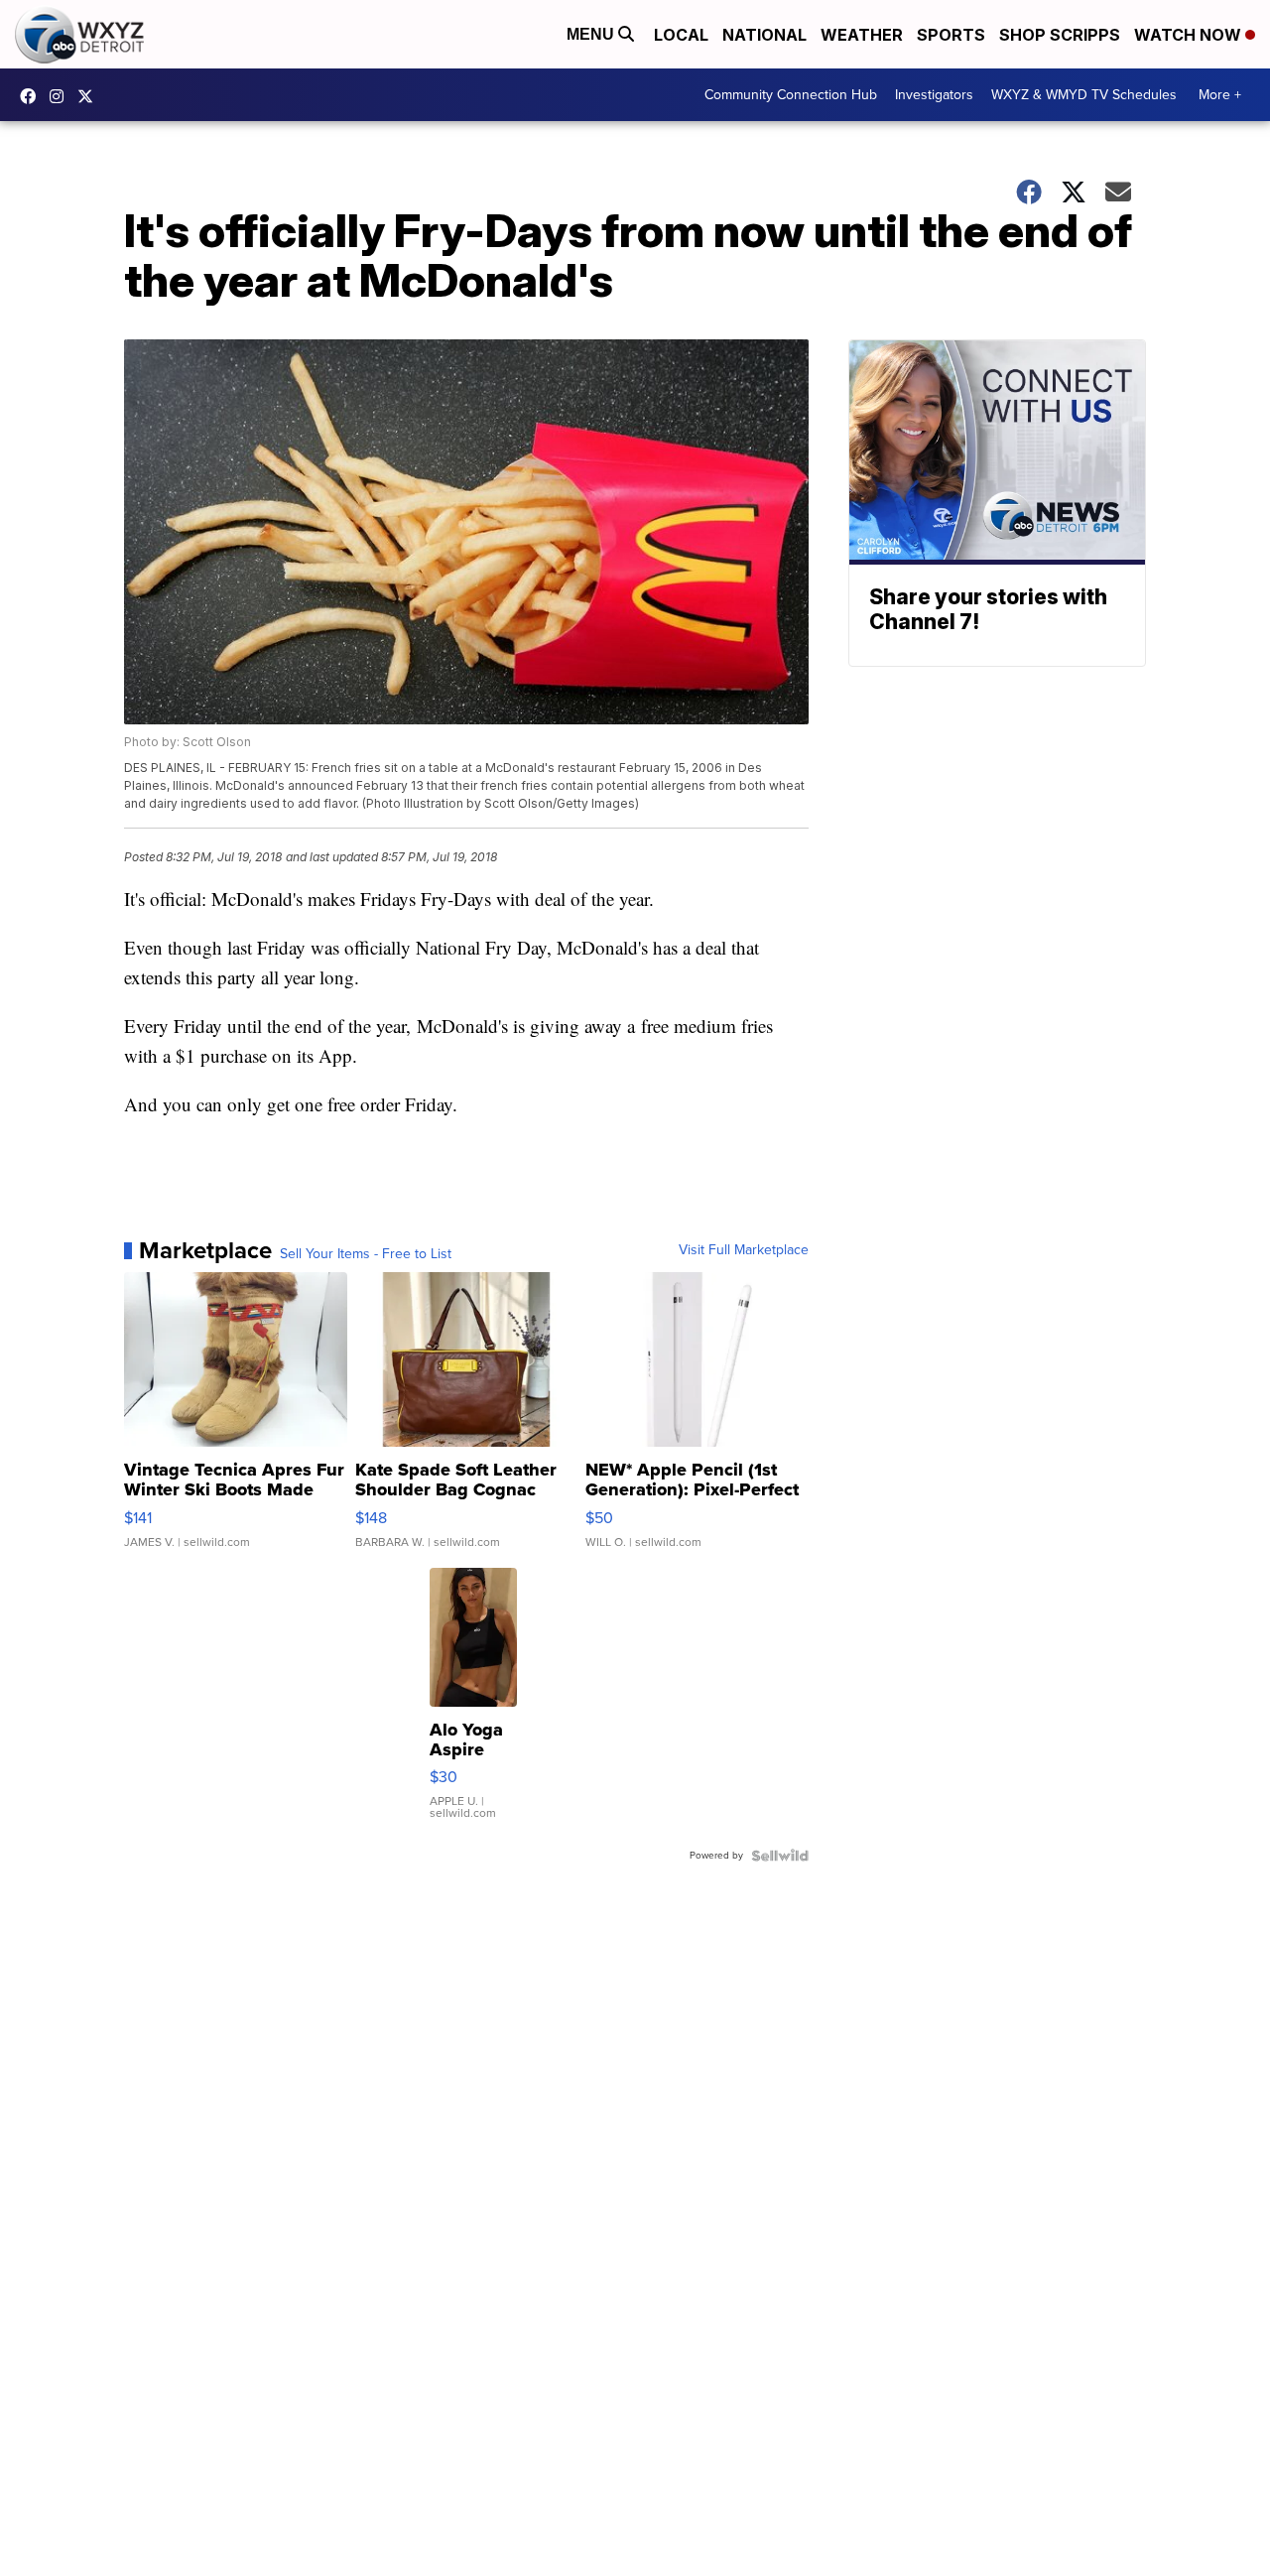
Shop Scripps (1060, 35)
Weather (862, 35)
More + (1220, 95)
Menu (592, 34)
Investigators (934, 95)
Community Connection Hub (791, 95)
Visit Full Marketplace (744, 1250)
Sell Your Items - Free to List (366, 1254)
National (764, 35)
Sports (951, 35)
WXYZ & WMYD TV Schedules (1084, 95)
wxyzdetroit (33, 96)
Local (681, 35)
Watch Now (1190, 35)
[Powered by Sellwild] (780, 1856)
